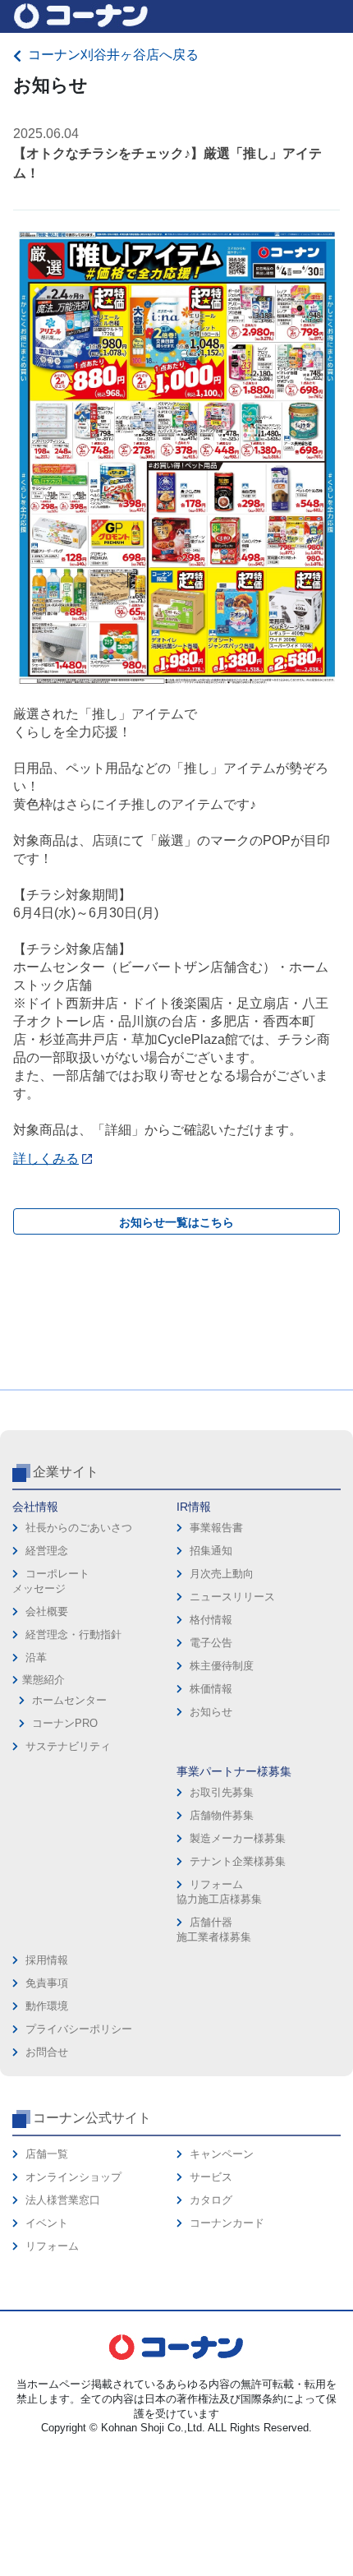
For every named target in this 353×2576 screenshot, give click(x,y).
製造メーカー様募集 (238, 1838)
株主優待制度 (222, 1666)
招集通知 (211, 1551)
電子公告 (211, 1643)
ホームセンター (69, 1700)
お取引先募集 (222, 1792)
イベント (47, 2223)
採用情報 (47, 1960)
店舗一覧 (47, 2154)
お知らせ (211, 1712)
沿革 (36, 1657)
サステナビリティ (68, 1746)
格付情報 (211, 1620)
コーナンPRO (65, 1723)
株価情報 (211, 1689)
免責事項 (47, 1983)
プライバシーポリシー (79, 2029)
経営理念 (47, 1551)
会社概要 (47, 1611)
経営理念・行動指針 (73, 1634)
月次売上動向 (222, 1574)
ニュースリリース (232, 1597)
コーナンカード (227, 2223)
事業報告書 (216, 1528)
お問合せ (47, 2052)
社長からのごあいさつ (79, 1528)
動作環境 (47, 2006)
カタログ (211, 2200)
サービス (211, 2177)
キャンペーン (222, 2154)
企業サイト (66, 1472)
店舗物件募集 (222, 1815)
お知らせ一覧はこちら (176, 1222)
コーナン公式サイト (92, 2118)
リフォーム (52, 2246)
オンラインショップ (73, 2177)
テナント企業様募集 (238, 1861)
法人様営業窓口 (63, 2200)
